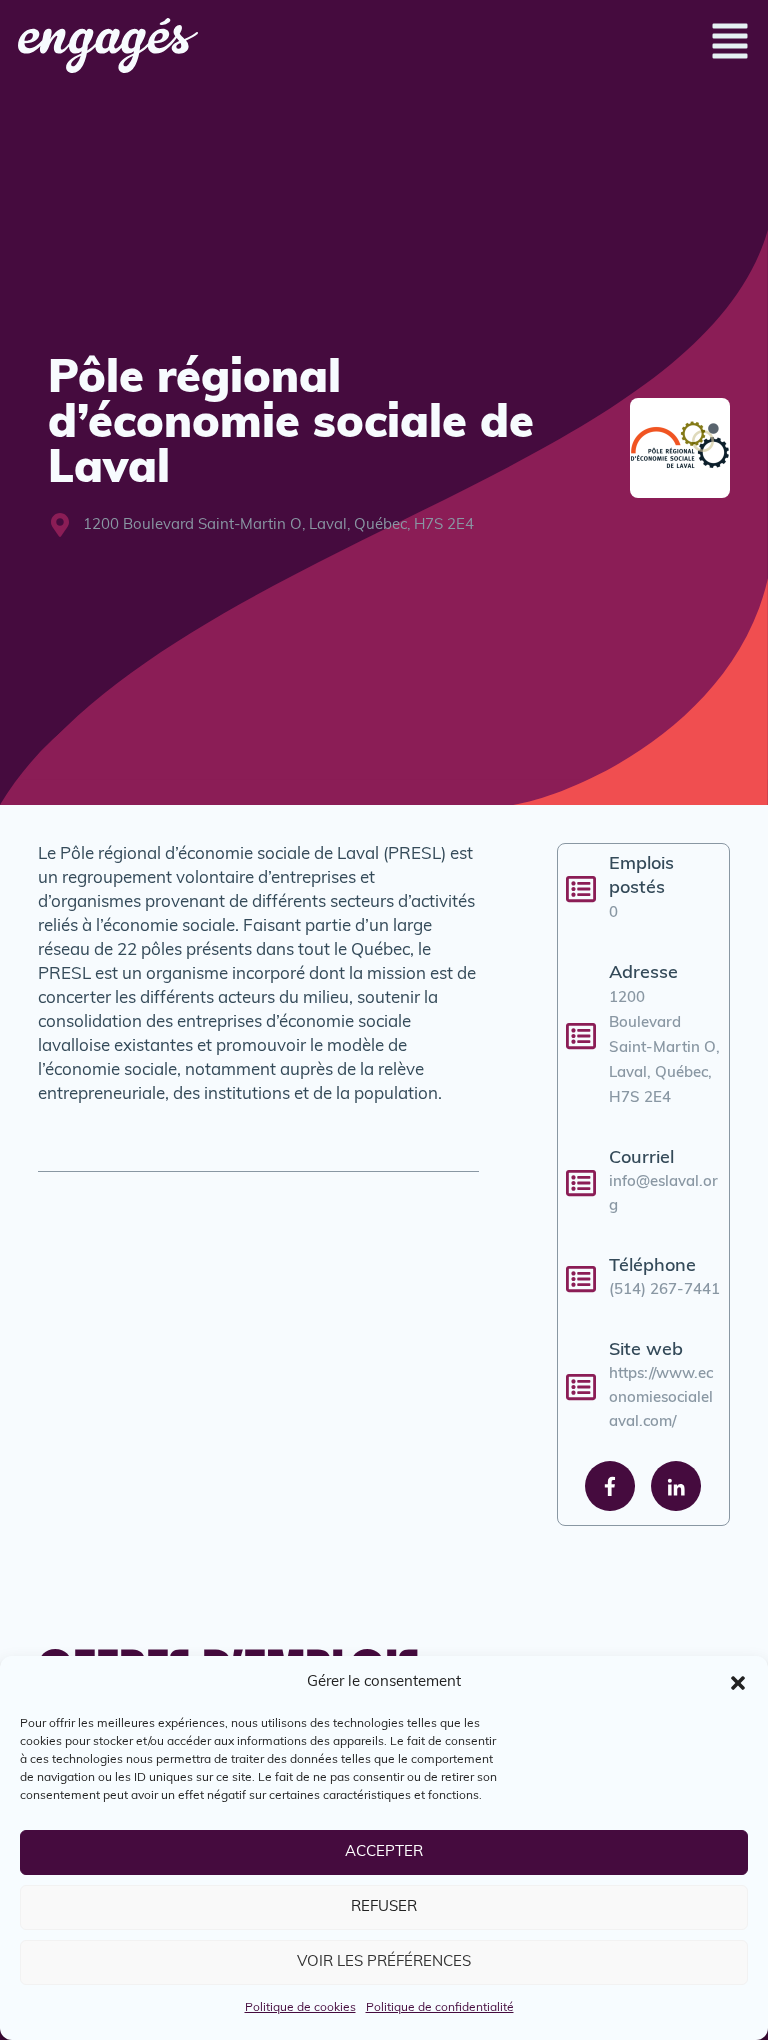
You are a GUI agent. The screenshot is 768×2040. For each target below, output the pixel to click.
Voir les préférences (384, 1962)
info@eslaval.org (663, 1194)
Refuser (384, 1907)
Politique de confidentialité (440, 2008)
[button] (738, 1683)
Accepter (384, 1852)
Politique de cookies (300, 2008)
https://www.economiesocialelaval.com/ (661, 1398)
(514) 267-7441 (664, 1290)
